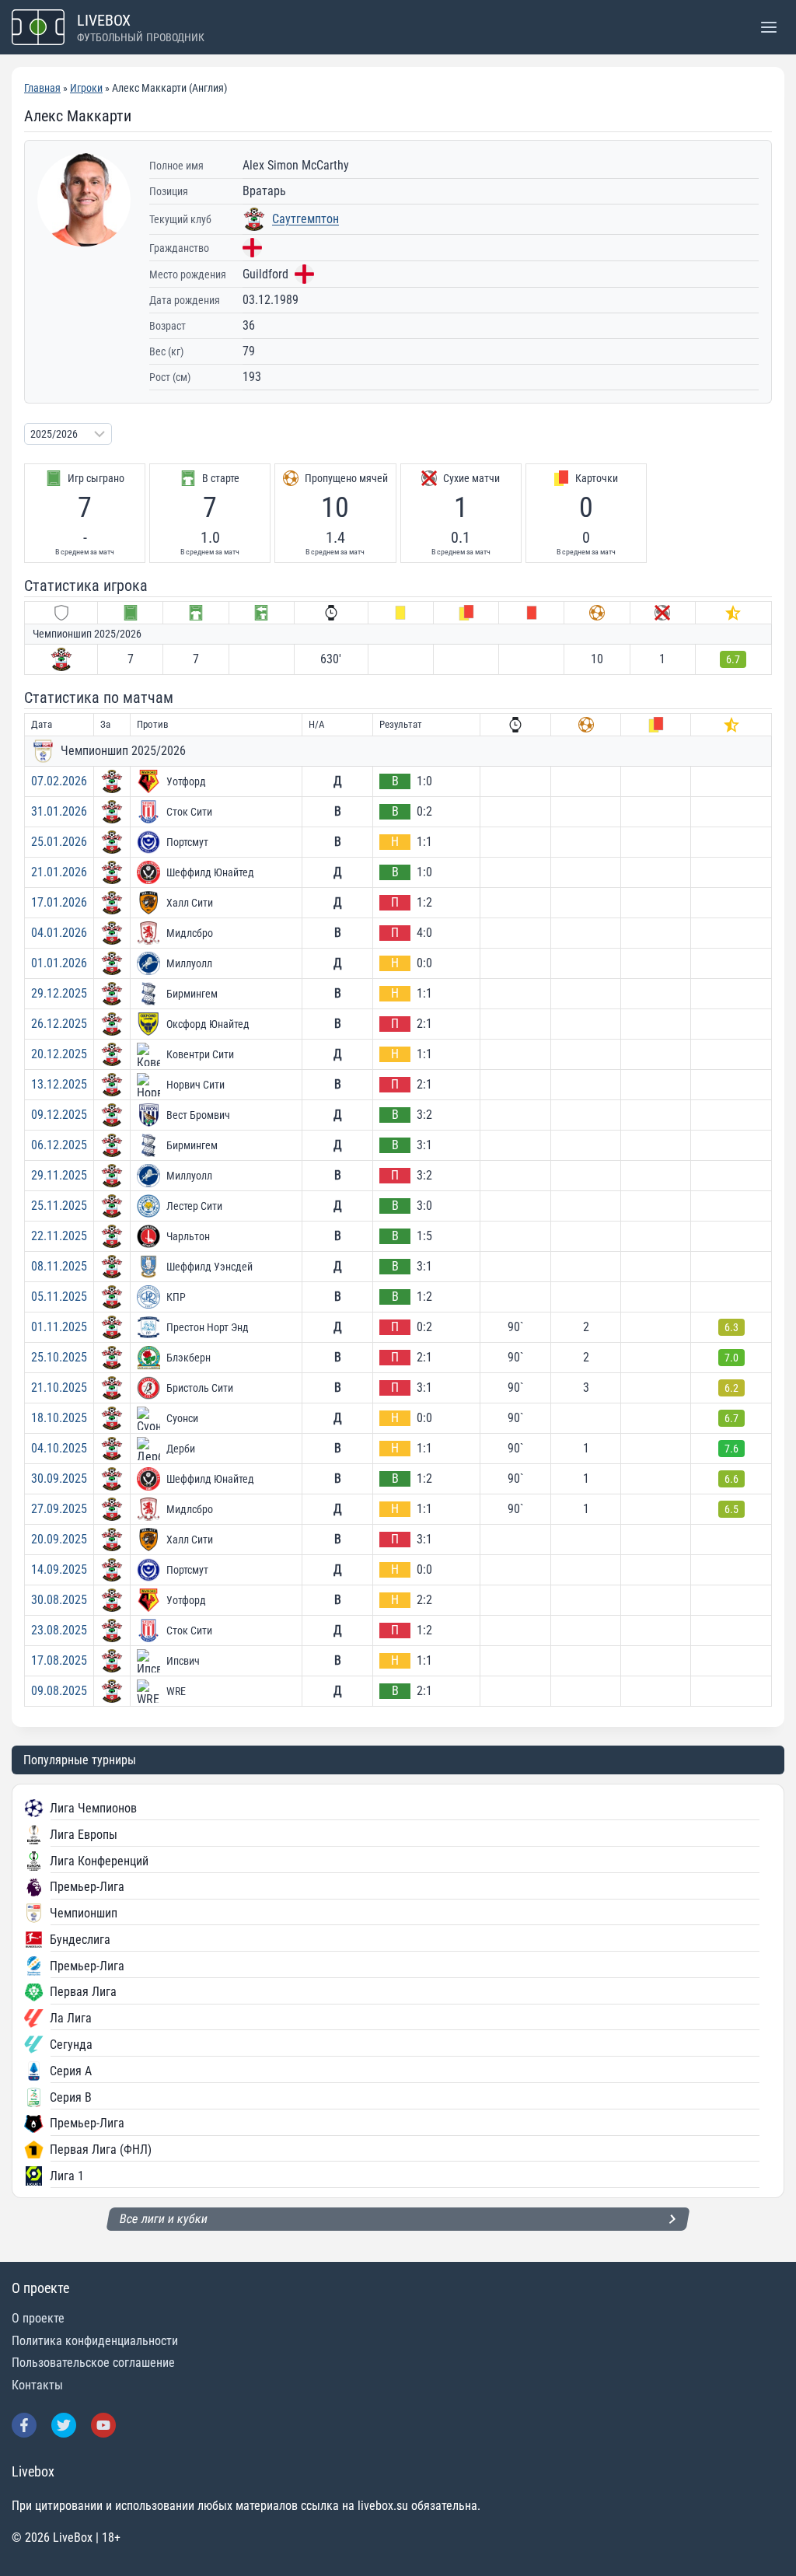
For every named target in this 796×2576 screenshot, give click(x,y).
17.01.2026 (59, 902)
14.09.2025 (59, 1569)
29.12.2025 (59, 993)
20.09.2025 (59, 1539)
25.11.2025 (59, 1206)
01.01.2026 (59, 963)
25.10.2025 (59, 1357)
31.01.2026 (59, 811)
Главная (42, 88)
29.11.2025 (59, 1175)
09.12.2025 (59, 1115)
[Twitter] (64, 2425)
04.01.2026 (59, 933)
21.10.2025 (59, 1388)
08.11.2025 (59, 1266)
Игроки (86, 88)
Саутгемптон (305, 219)
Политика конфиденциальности (95, 2341)
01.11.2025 (59, 1327)
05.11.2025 (59, 1297)
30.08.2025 (59, 1600)
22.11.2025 (59, 1236)
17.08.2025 (59, 1660)
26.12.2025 (59, 1024)
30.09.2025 (59, 1478)
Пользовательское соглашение (93, 2363)
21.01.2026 (59, 872)
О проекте (38, 2318)
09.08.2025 (59, 1691)
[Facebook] (24, 2425)
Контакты (37, 2385)
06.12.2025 (59, 1145)
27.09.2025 (59, 1509)
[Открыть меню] (768, 27)
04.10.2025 (59, 1448)
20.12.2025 (59, 1054)
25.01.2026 (59, 842)
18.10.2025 (59, 1418)
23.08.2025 (59, 1630)
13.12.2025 (59, 1084)
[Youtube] (103, 2425)
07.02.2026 (59, 781)
